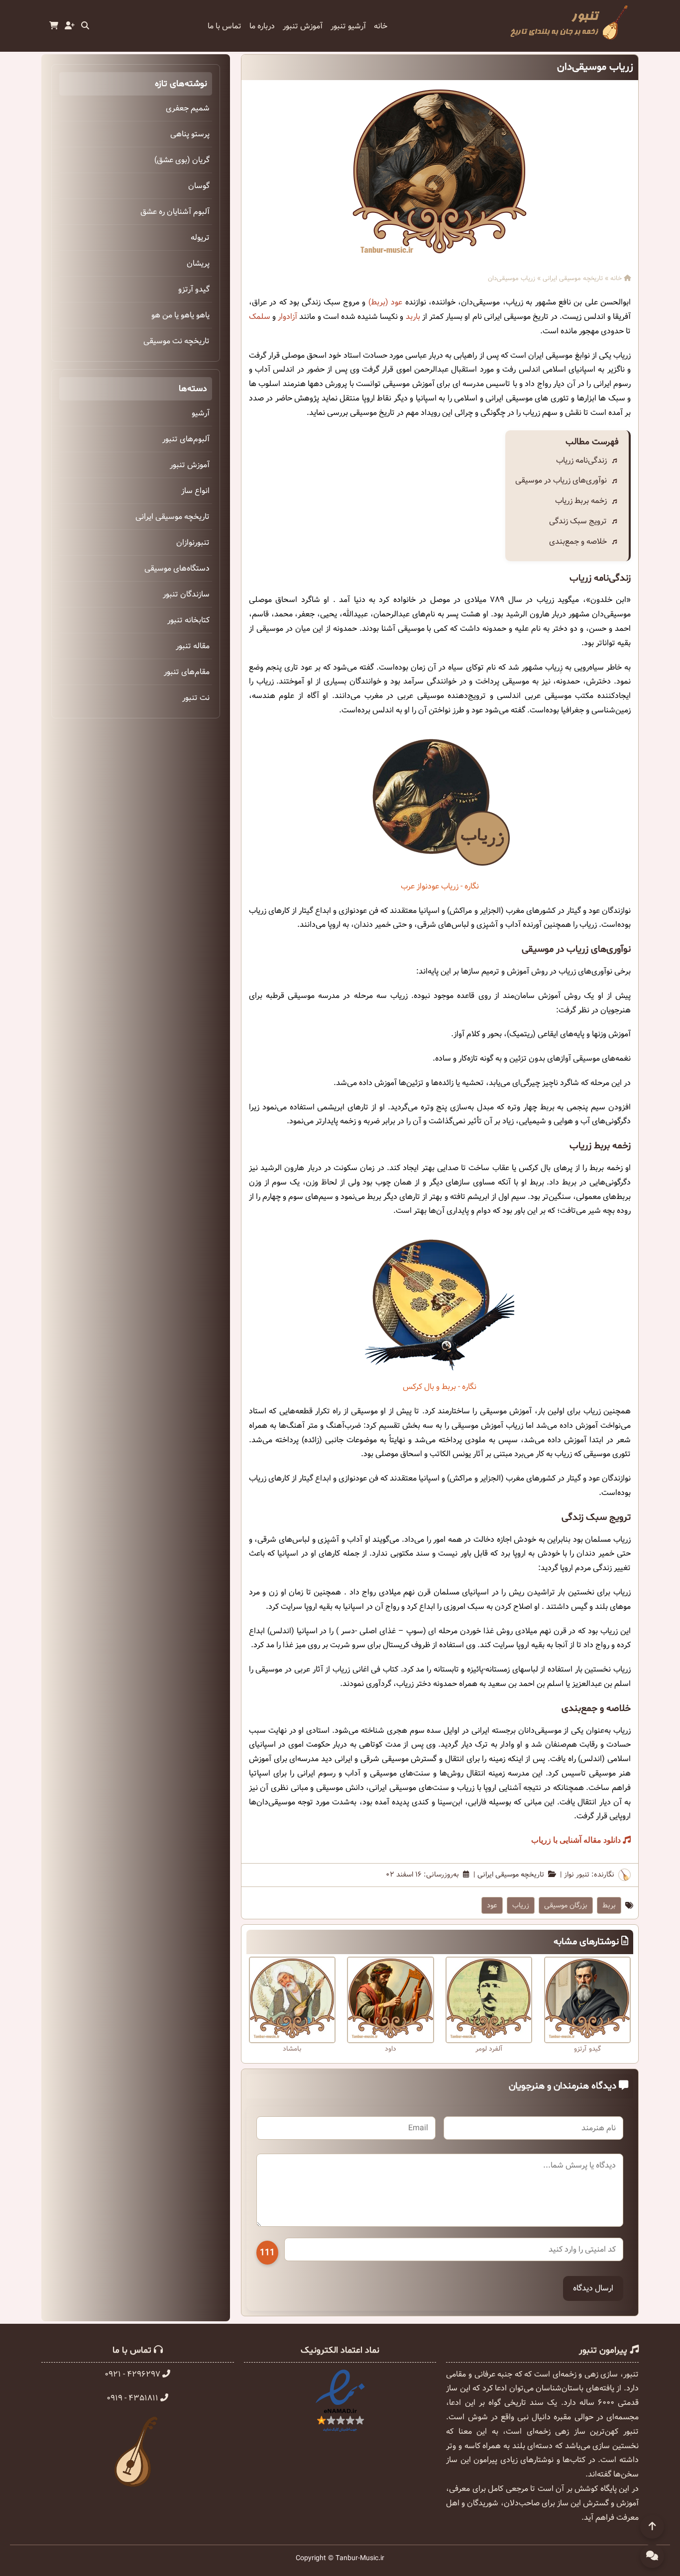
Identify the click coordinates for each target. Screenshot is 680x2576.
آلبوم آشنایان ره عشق (175, 212)
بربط (609, 1905)
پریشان (198, 263)
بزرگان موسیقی (566, 1905)
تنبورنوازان (193, 543)
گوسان (199, 186)
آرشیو (201, 413)
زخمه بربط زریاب (581, 501)
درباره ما (262, 26)
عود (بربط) (385, 302)
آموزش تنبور (303, 26)
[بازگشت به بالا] (652, 2527)
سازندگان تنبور (186, 594)
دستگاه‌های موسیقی (177, 568)
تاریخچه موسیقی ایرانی (573, 279)
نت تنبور (196, 698)
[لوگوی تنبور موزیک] (568, 40)
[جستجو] (85, 26)
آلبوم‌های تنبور (186, 439)
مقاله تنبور (193, 646)
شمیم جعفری (188, 108)
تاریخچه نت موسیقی (176, 341)
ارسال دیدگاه (593, 2288)
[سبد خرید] (54, 26)
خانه (381, 26)
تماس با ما (225, 26)
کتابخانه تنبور (188, 620)
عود (492, 1905)
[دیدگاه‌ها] (652, 2556)
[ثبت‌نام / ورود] (70, 26)
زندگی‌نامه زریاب (581, 460)
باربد (413, 317)
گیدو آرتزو (194, 289)
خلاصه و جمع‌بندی (578, 542)
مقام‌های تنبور (187, 672)
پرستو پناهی (190, 134)
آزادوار (287, 317)
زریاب (521, 1905)
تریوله (200, 238)
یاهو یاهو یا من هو (180, 315)
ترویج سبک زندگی (578, 521)
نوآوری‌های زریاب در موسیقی (561, 480)
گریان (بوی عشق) (182, 160)
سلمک (260, 317)
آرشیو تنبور (348, 26)
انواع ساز (195, 491)
